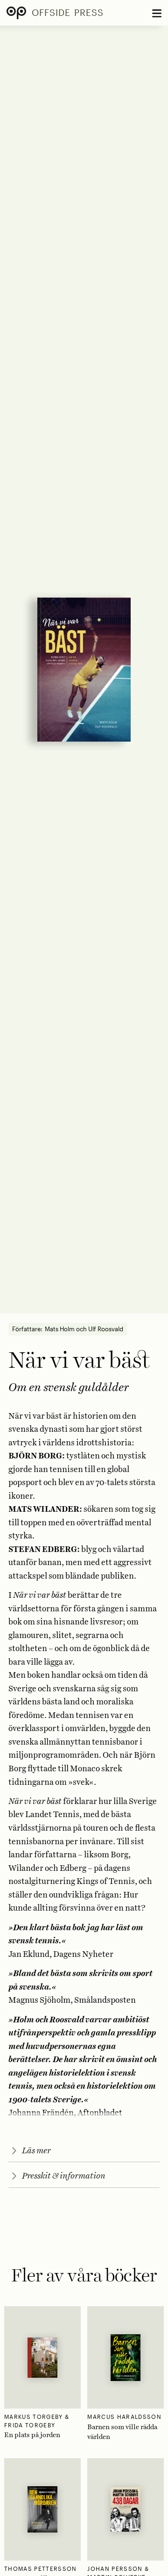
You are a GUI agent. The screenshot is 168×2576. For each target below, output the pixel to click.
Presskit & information (63, 2176)
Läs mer (36, 2151)
